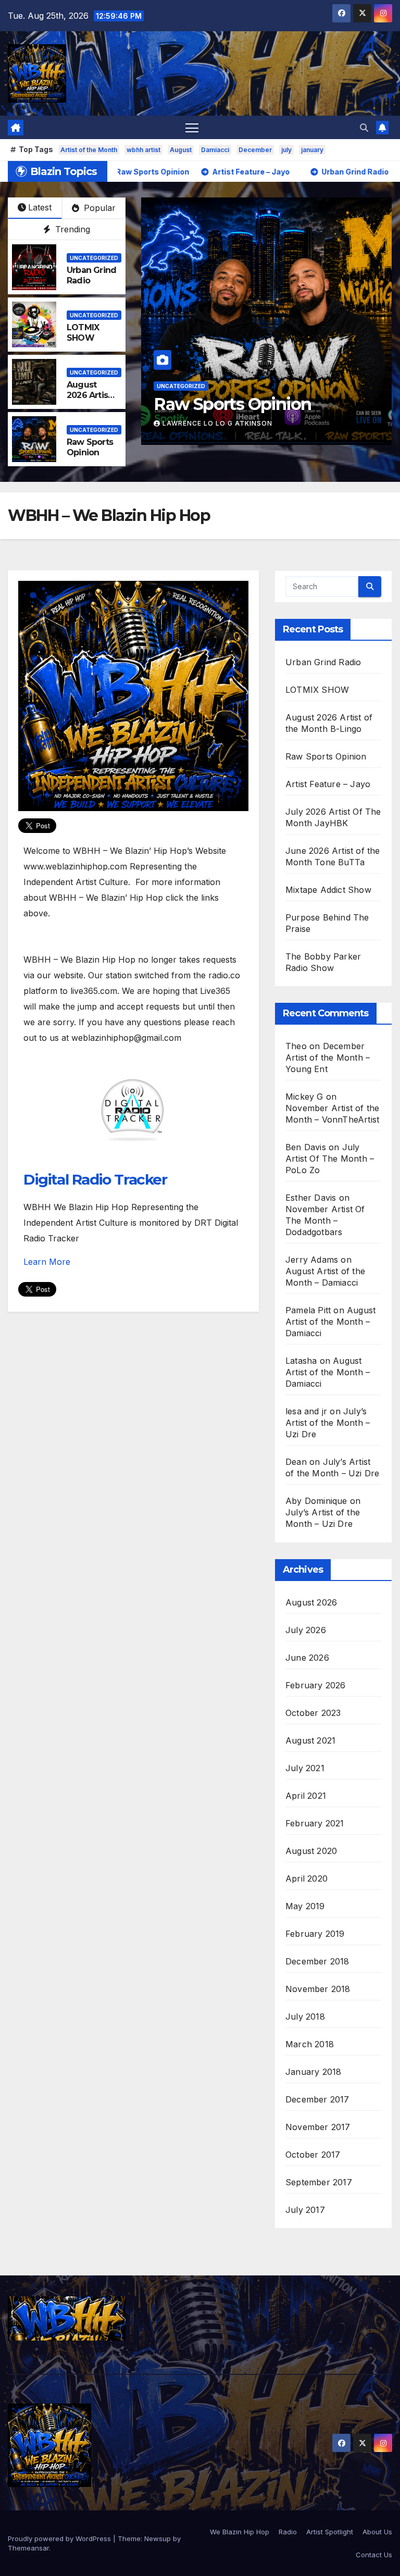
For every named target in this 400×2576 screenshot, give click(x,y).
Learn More (47, 1262)
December (255, 150)
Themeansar (28, 2548)
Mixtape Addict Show (328, 890)
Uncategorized (318, 386)
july (286, 150)
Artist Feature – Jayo (328, 784)
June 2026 (307, 1658)
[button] (364, 128)
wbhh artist (143, 150)
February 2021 (315, 1823)
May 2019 (305, 1906)
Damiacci (215, 150)
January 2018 (313, 2072)
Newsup (158, 2538)
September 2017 (319, 2182)
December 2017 (317, 2099)
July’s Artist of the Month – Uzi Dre (328, 1423)
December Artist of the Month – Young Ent (328, 1057)
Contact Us (374, 2555)
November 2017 (318, 2127)
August (181, 150)
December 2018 (317, 1961)
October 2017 (313, 2155)
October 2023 (313, 1713)
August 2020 (311, 1851)
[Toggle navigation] (192, 127)
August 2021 (310, 1740)
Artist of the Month (89, 150)
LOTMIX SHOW (83, 333)
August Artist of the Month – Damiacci (330, 1322)
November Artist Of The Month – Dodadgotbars (325, 1221)
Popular (98, 208)
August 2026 (311, 1602)
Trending (71, 229)
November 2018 (318, 1989)
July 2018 (305, 2017)
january (312, 150)
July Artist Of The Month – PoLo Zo (330, 1159)
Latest (40, 207)
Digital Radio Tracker (95, 1179)
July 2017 (305, 2210)
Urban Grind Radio (323, 662)
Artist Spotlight (330, 2532)
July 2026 (306, 1630)
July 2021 (305, 1768)
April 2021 (306, 1796)
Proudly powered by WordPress (60, 2538)
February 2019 (315, 1934)
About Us (377, 2532)
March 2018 (310, 2044)
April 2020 (307, 1878)
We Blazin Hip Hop (240, 2532)
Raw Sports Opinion (90, 447)
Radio (288, 2532)
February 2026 (316, 1685)
